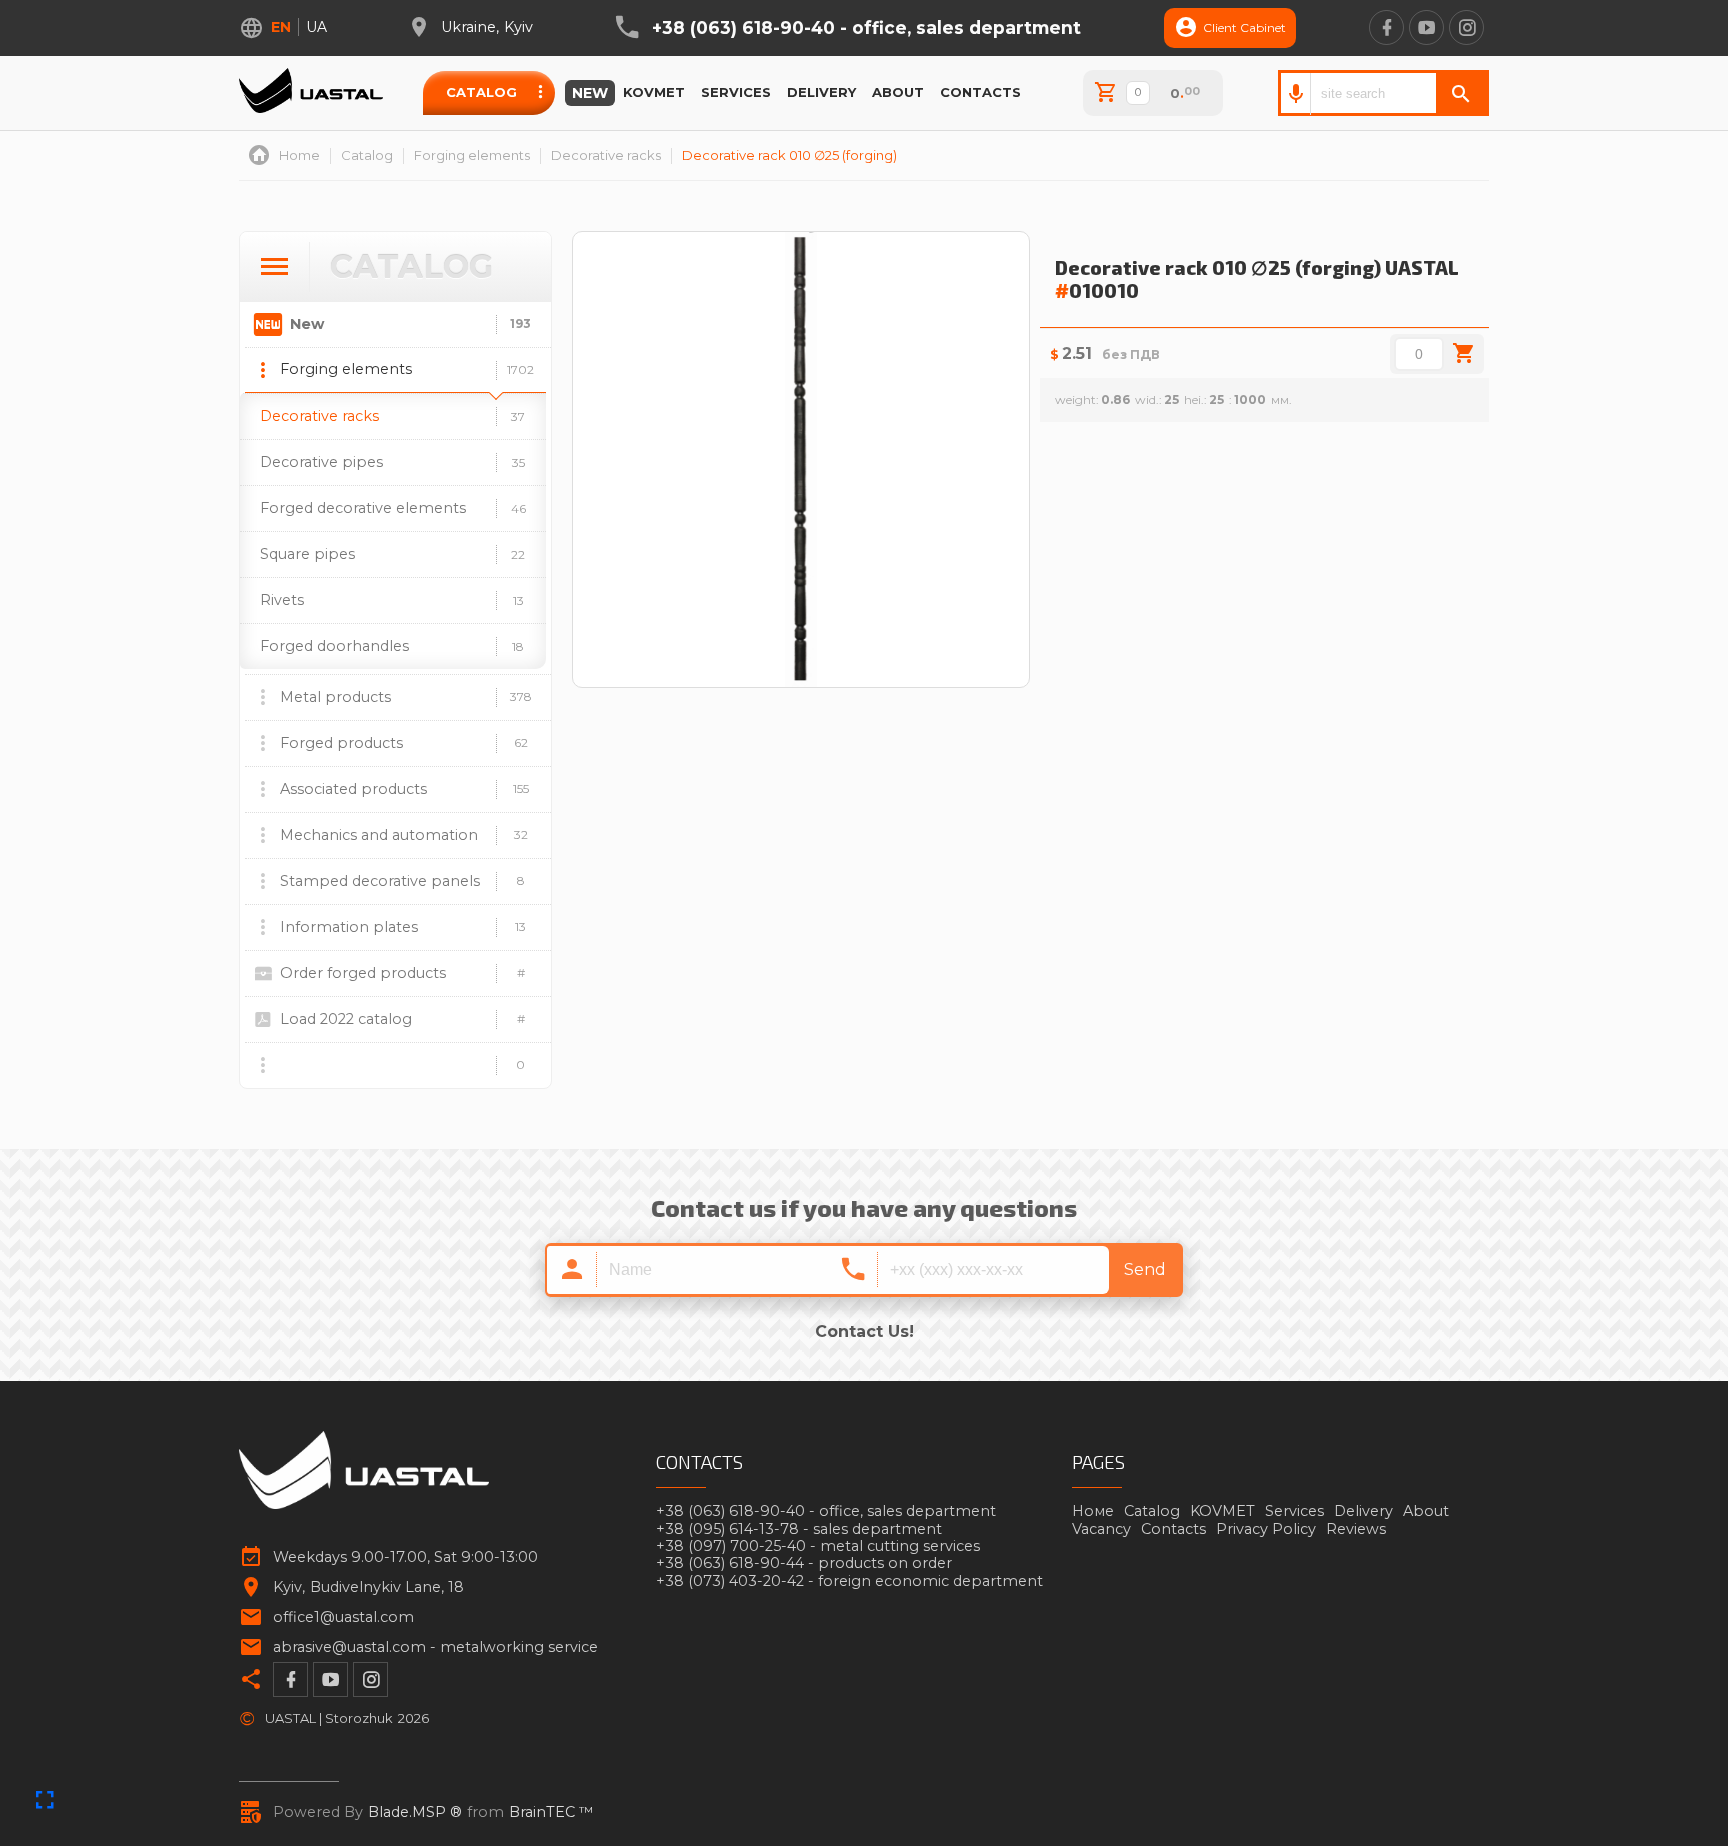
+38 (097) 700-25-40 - (818, 1546)
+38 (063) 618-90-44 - (804, 1563)
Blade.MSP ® (415, 1812)
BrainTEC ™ (551, 1812)
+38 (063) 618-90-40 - (866, 28)
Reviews (1356, 1529)
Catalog (481, 92)
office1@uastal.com (343, 1617)
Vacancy (1101, 1529)
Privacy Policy (1266, 1529)
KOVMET (654, 92)
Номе (1093, 1511)
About (898, 92)
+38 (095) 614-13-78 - (799, 1529)
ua (316, 27)
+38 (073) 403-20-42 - (849, 1581)
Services (736, 92)
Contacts (980, 92)
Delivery (821, 92)
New (590, 93)
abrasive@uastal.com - (435, 1647)
